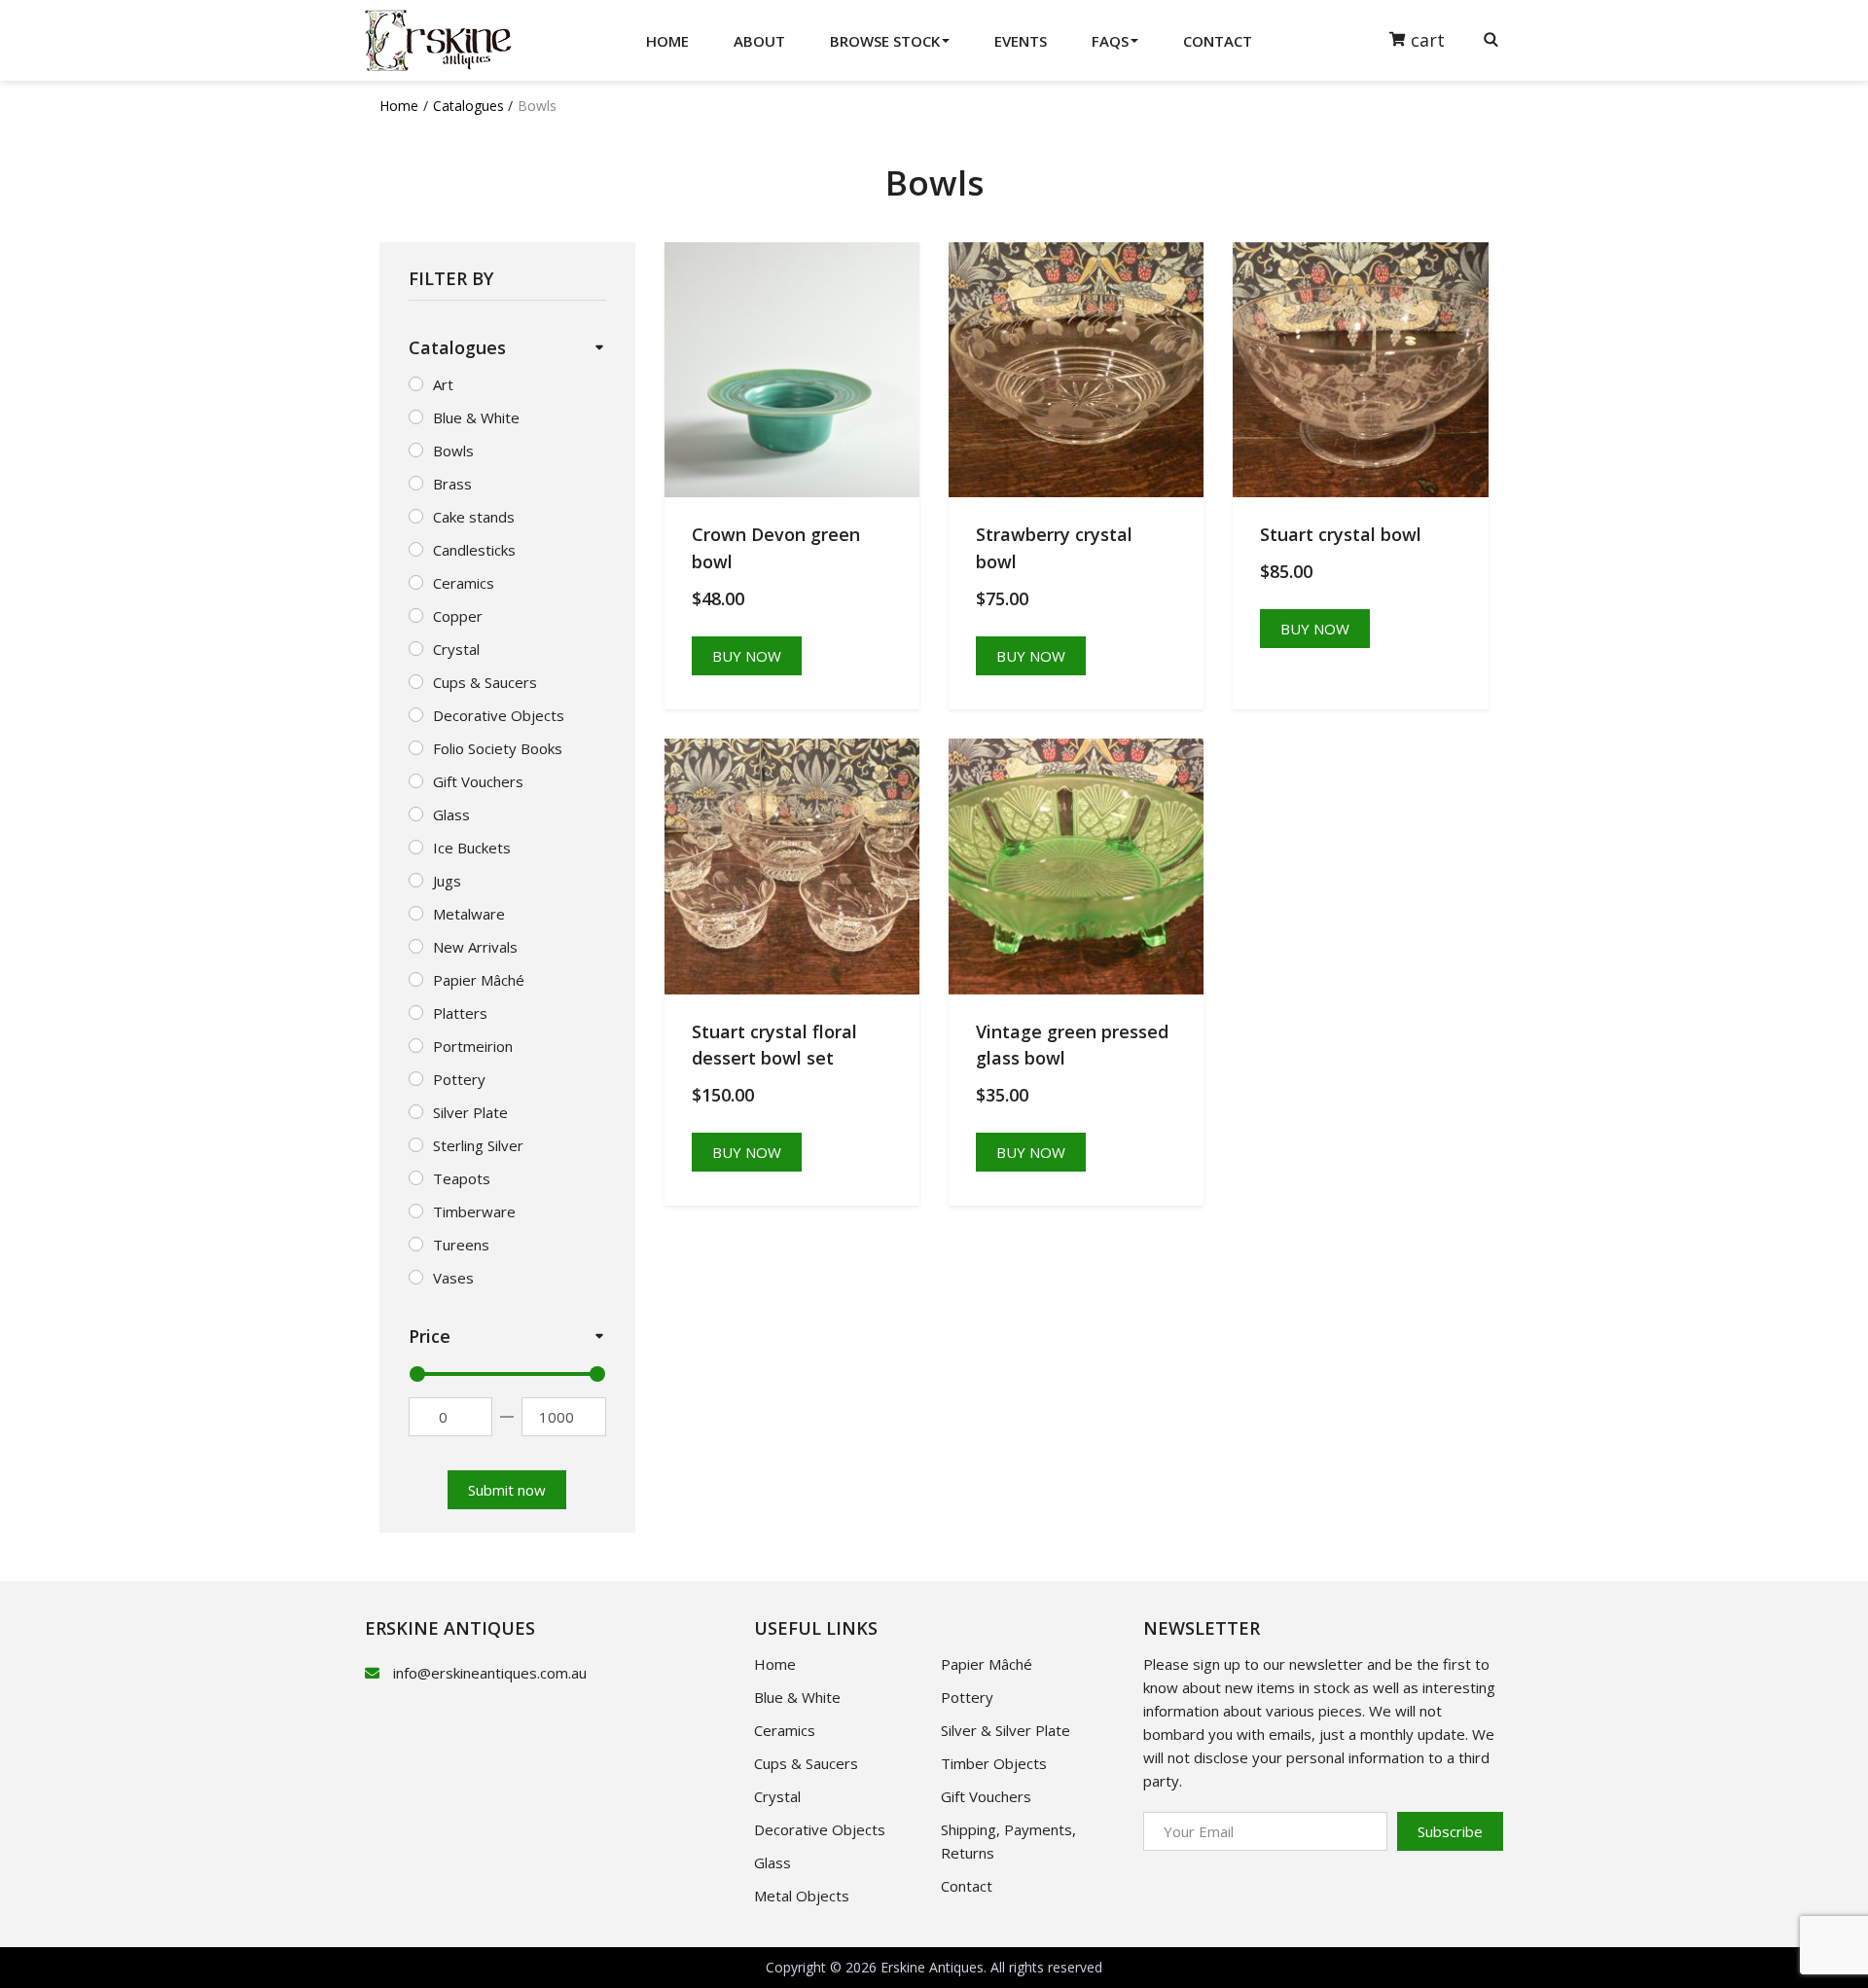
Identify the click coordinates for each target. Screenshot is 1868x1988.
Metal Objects (802, 1896)
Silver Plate (470, 1112)
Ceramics (464, 583)
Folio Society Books (498, 748)
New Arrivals (475, 947)
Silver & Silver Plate (1006, 1730)
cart (1430, 39)
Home (667, 41)
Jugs (447, 881)
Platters (460, 1013)
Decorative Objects (499, 715)
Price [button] (430, 1336)
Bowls (453, 451)
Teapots (462, 1178)
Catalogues (468, 106)
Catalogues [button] (457, 347)
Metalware (469, 914)
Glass (451, 814)
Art (443, 384)
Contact (1218, 41)
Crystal (456, 649)
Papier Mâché (479, 980)
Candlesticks (474, 550)
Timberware (474, 1211)
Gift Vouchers (478, 781)
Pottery (459, 1079)
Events (1021, 41)
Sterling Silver (478, 1145)
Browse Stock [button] (885, 41)
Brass (452, 484)
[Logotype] (438, 40)
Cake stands (474, 517)
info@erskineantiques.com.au (490, 1673)
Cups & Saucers (485, 682)
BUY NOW (747, 656)
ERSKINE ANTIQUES (450, 1628)
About (759, 41)
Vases (453, 1278)
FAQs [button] (1110, 41)
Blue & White (476, 417)
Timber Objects (994, 1763)
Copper (458, 616)
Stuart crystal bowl (1341, 534)
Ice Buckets (472, 848)
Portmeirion (473, 1046)
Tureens (461, 1245)
